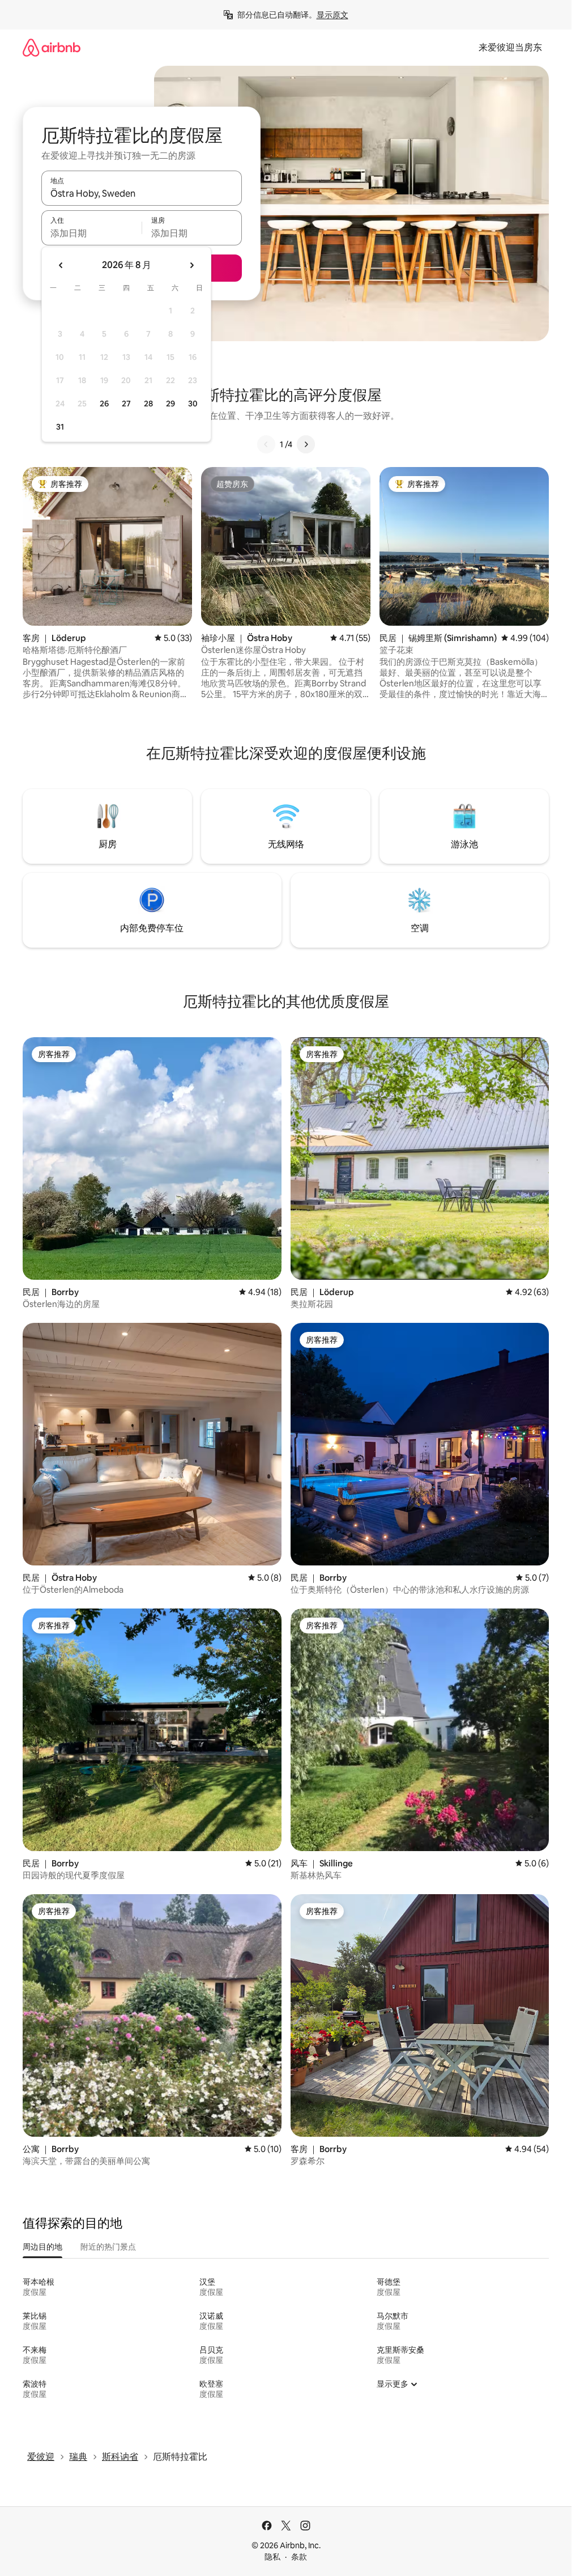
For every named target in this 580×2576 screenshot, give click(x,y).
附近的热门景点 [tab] (108, 2247)
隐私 (272, 2557)
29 (170, 404)
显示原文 (332, 15)
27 (126, 404)
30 (193, 404)
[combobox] (142, 193)
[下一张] (306, 444)
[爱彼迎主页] (52, 47)
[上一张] (266, 444)
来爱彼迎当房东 (510, 47)
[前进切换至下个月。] (191, 265)
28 (148, 404)
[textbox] (91, 233)
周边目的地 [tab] (42, 2247)
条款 (299, 2557)
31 (60, 427)
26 (104, 404)
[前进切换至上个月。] (61, 265)
